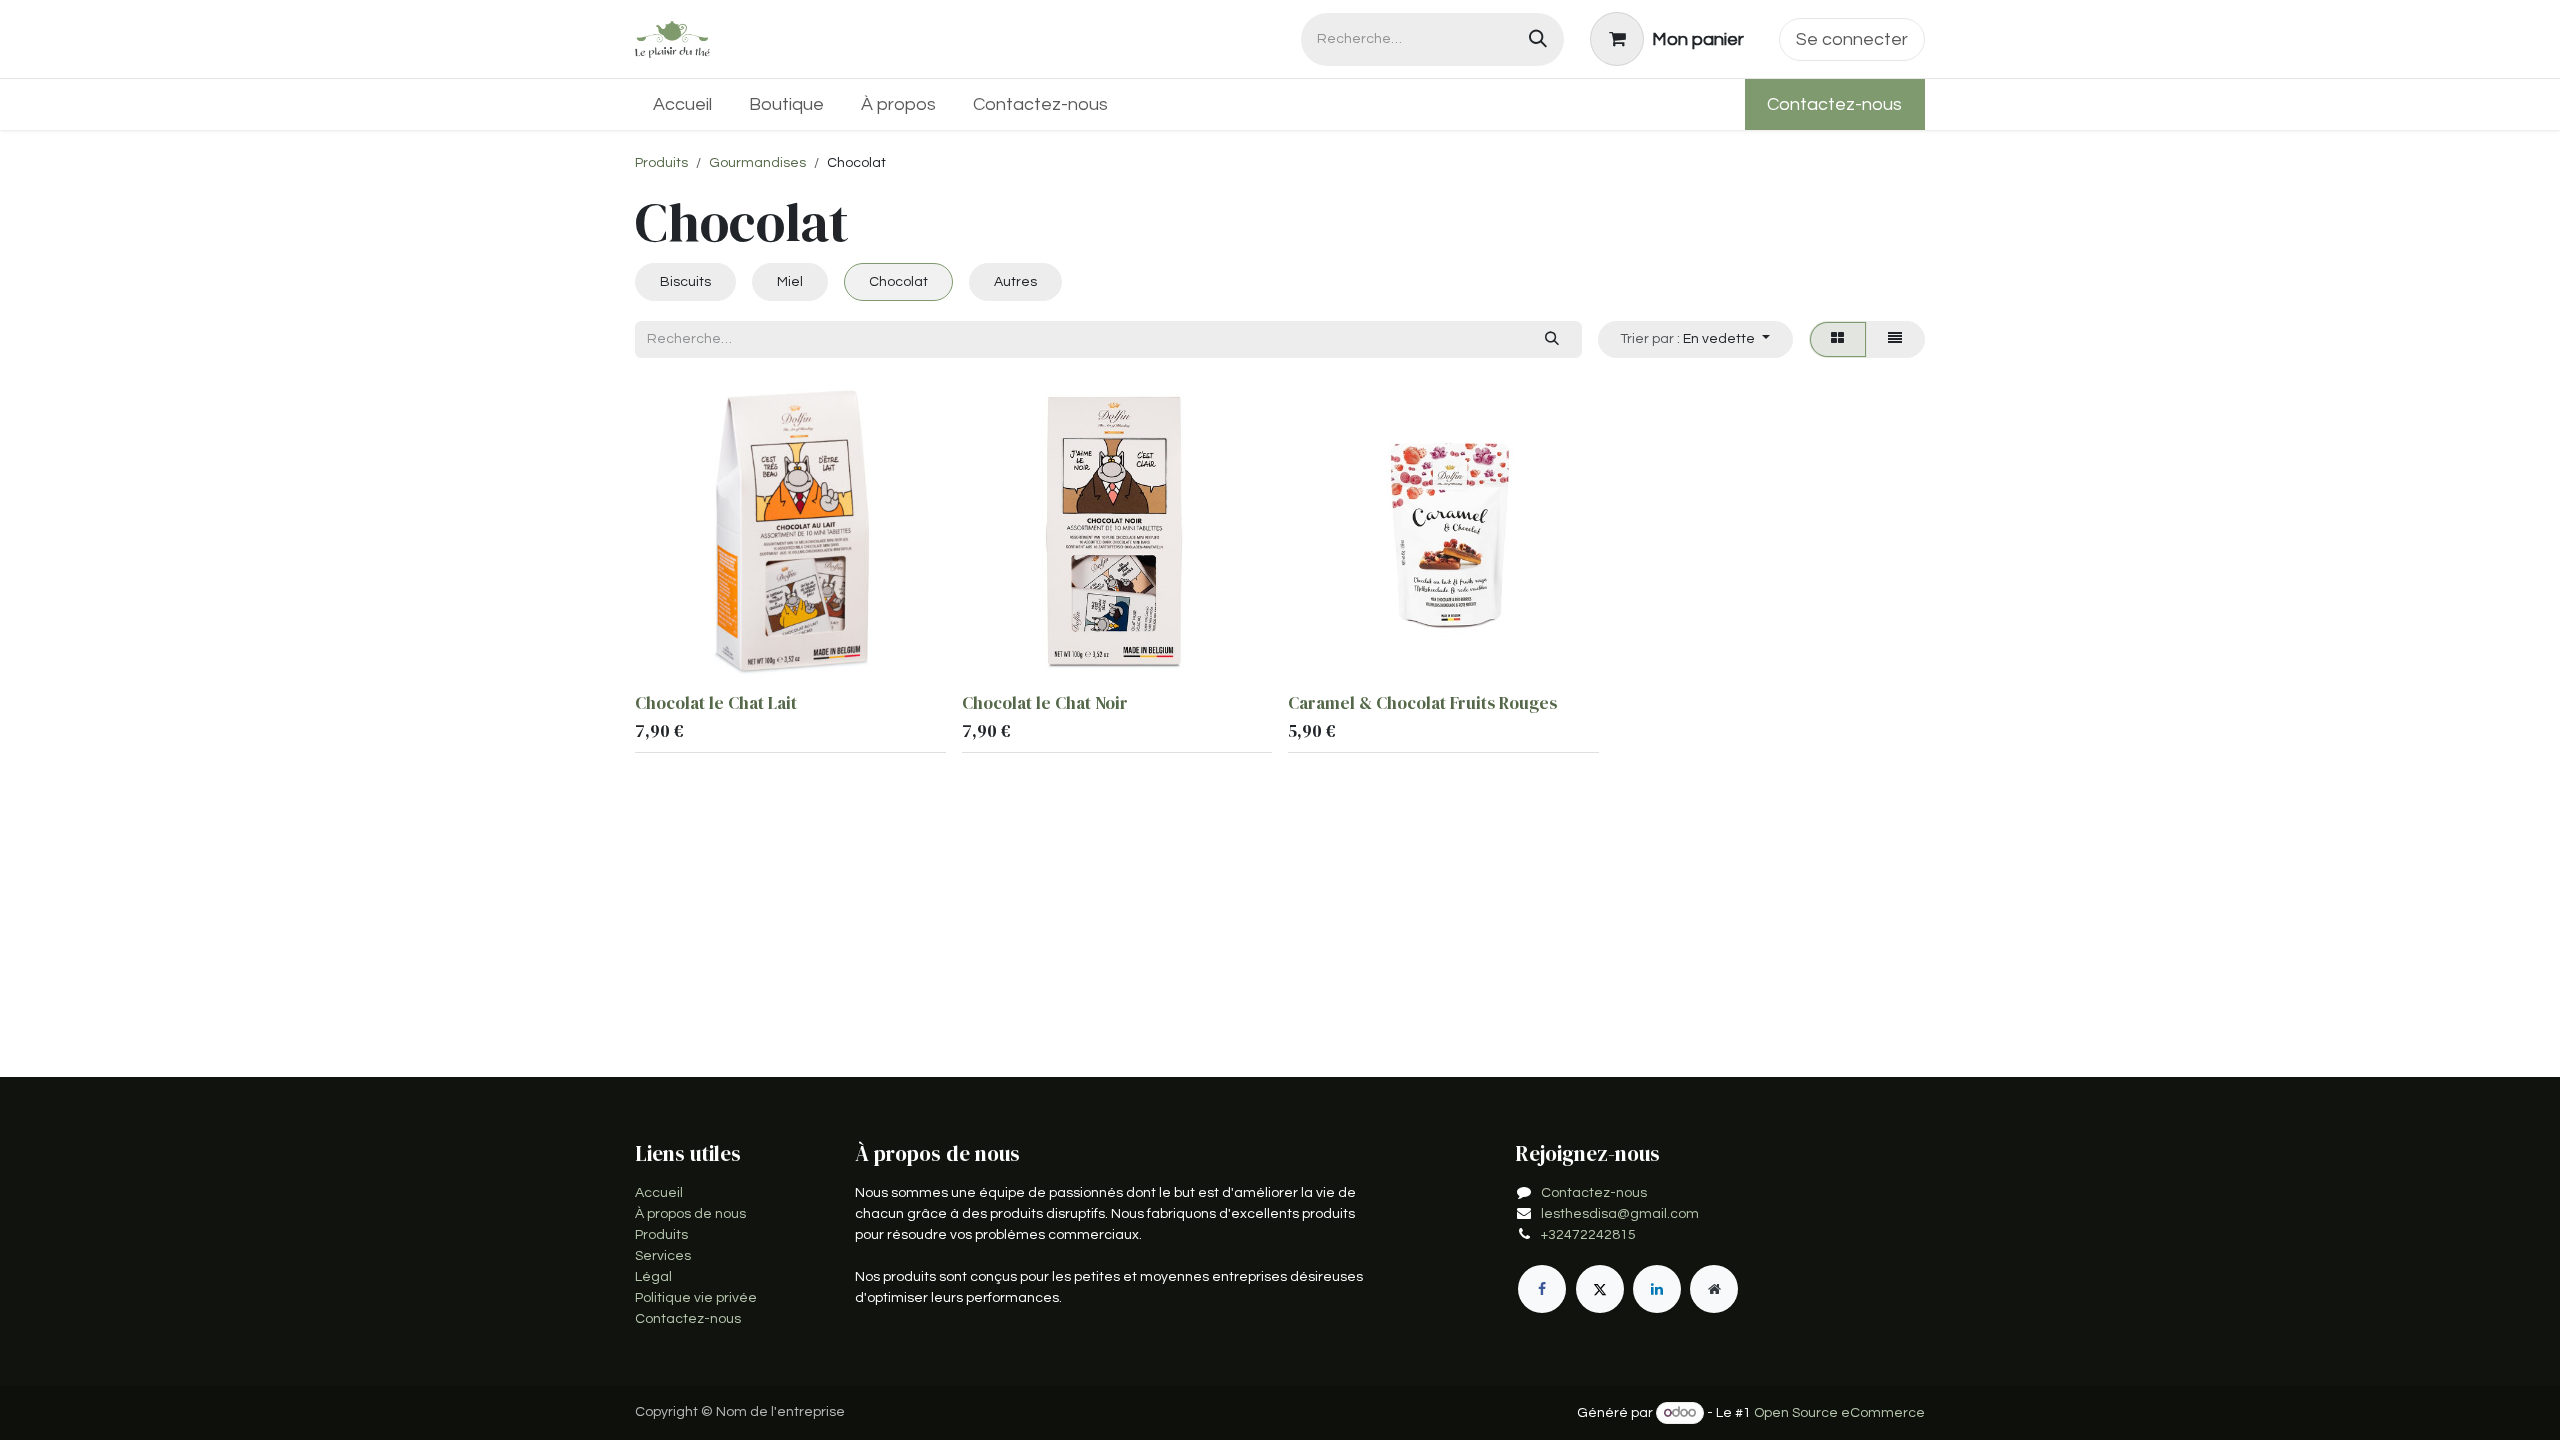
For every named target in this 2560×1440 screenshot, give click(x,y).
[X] (1600, 1289)
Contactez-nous (1834, 104)
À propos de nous (690, 1214)
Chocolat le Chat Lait (716, 703)
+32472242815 (1588, 1235)
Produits (661, 163)
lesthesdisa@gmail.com (1620, 1214)
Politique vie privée (696, 1298)
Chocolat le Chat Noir (1045, 703)
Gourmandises (757, 163)
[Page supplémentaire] (1714, 1289)
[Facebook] (1542, 1289)
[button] (1695, 339)
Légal (653, 1277)
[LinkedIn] (1657, 1289)
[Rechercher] (1538, 39)
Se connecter (1852, 39)
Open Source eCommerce (1839, 1413)
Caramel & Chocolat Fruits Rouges (1422, 703)
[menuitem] (683, 104)
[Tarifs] (1838, 339)
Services (663, 1256)
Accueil (659, 1193)
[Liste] (1895, 339)
